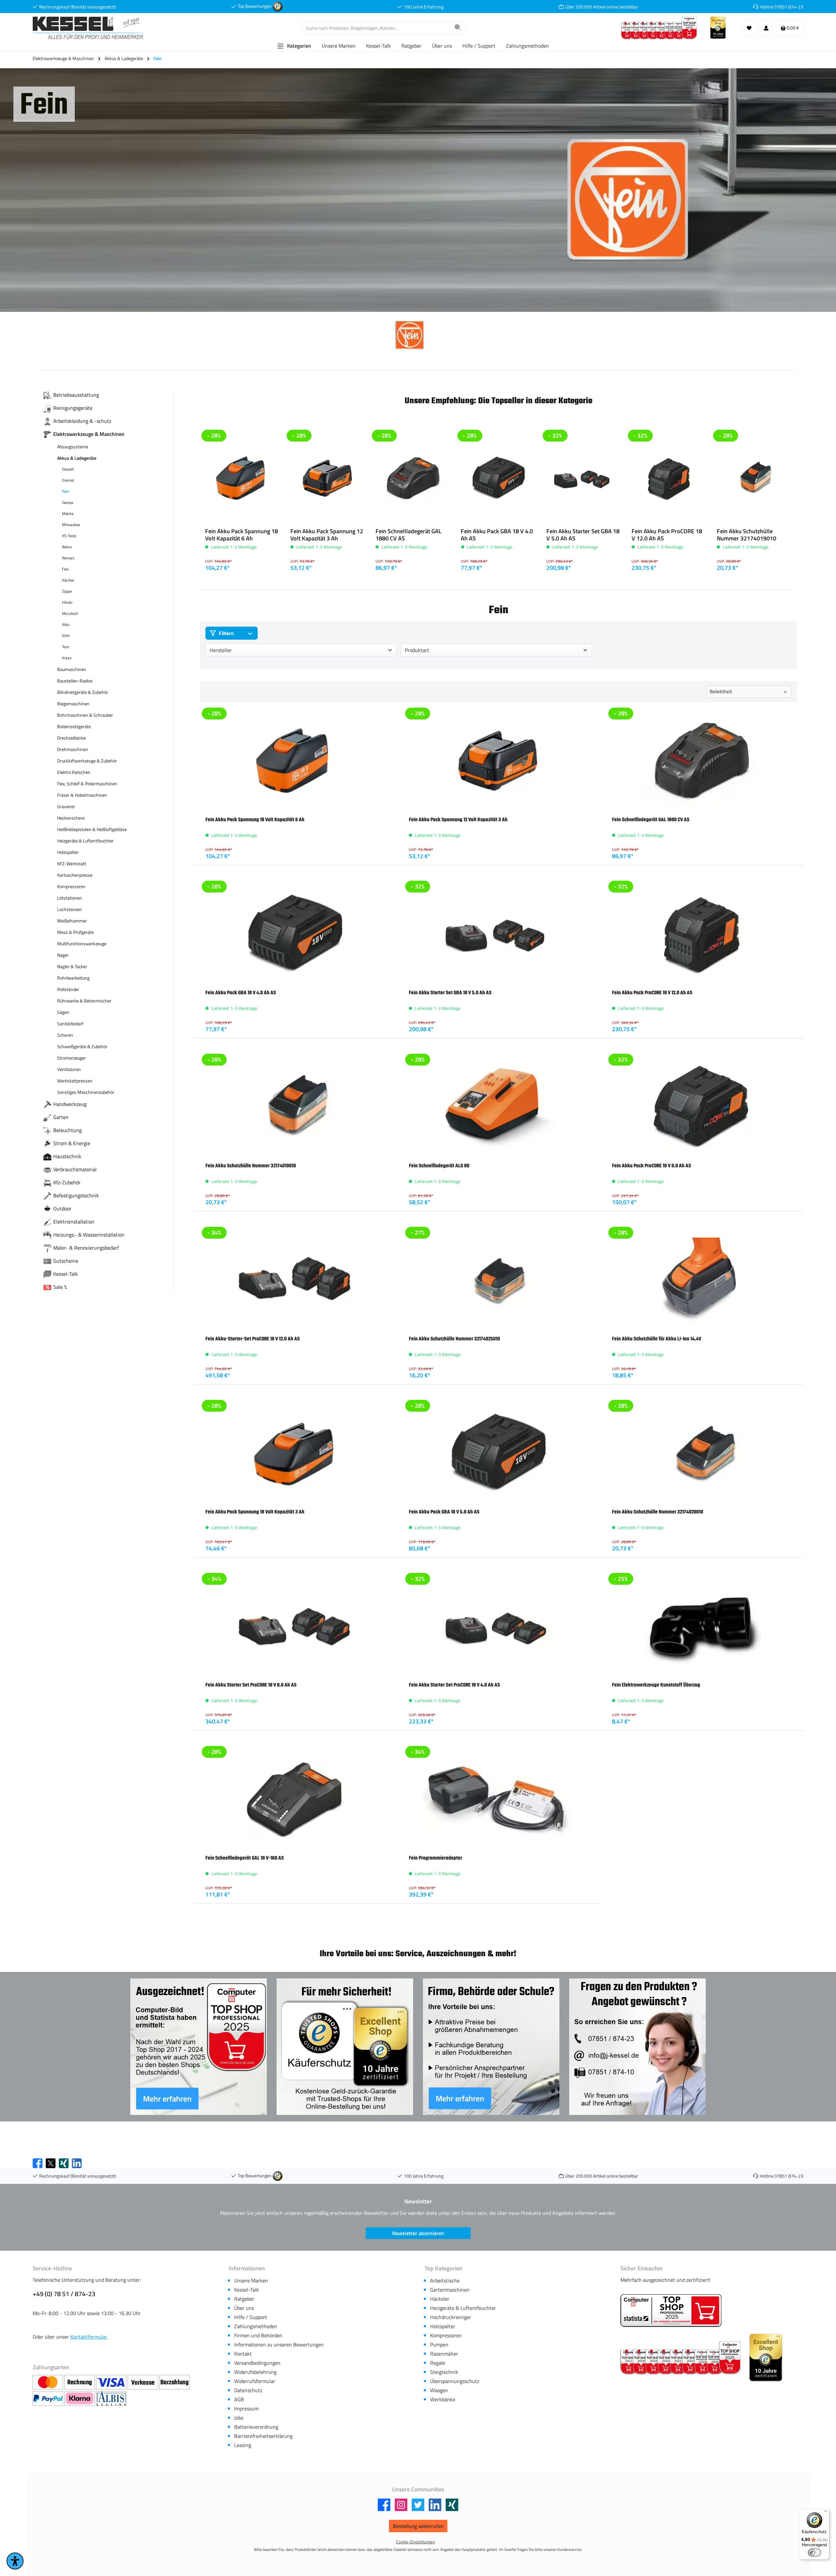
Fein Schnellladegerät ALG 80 (439, 1166)
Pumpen (439, 2344)
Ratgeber (244, 2299)
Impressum (246, 2408)
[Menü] (826, 2513)
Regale (438, 2363)
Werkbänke (443, 2399)
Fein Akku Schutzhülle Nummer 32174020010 (658, 1512)
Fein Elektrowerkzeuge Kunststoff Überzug (656, 1685)
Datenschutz (248, 2390)
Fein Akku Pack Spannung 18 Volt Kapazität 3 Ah (255, 1512)
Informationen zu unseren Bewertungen (279, 2344)
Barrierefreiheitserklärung (263, 2436)
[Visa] (112, 2382)
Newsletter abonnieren (418, 2233)
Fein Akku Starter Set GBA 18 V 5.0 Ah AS (583, 535)
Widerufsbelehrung (255, 2372)
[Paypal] (48, 2399)
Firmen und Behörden (258, 2335)
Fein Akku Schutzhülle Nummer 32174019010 (747, 535)
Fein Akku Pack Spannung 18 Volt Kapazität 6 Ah (241, 535)
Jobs (239, 2418)
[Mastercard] (48, 2382)
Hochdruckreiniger (451, 2317)
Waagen (439, 2390)
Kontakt (243, 2354)
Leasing (243, 2445)
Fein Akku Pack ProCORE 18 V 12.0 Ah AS (667, 535)
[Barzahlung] (175, 2382)
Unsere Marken (251, 2280)
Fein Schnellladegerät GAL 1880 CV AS (409, 535)
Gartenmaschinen (450, 2290)
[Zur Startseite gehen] (90, 28)
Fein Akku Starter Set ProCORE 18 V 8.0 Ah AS (251, 1685)
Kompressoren (446, 2335)
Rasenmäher (444, 2354)
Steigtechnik (444, 2372)
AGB (239, 2399)
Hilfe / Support (251, 2317)
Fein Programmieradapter (435, 1858)
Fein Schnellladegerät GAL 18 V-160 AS (245, 1858)
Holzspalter (443, 2326)
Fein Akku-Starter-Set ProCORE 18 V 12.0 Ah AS (253, 1339)
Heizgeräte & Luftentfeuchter (463, 2308)
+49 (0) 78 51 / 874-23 (64, 2294)
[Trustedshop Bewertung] (278, 6)
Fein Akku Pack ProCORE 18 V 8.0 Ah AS (651, 1166)
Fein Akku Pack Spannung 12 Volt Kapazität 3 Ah (327, 535)
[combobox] (377, 28)
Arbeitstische (445, 2280)
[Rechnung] (80, 2382)
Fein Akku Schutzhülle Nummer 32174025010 (454, 1339)
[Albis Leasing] (111, 2399)
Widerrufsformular (255, 2381)
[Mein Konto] (766, 28)
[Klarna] (80, 2399)
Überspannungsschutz (455, 2381)
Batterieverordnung (256, 2427)
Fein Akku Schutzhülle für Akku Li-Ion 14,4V (657, 1339)
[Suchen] (458, 28)
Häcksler (440, 2299)
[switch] (814, 2552)
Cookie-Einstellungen (416, 2542)
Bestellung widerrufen (418, 2526)
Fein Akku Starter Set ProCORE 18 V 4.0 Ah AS (454, 1685)
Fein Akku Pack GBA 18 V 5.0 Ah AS (444, 1512)
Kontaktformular (88, 2337)
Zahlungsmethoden (256, 2326)
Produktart (417, 650)
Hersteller (221, 650)
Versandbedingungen (257, 2363)
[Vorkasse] (144, 2382)
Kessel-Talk (247, 2290)
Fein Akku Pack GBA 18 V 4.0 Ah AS (497, 535)
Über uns (244, 2308)
